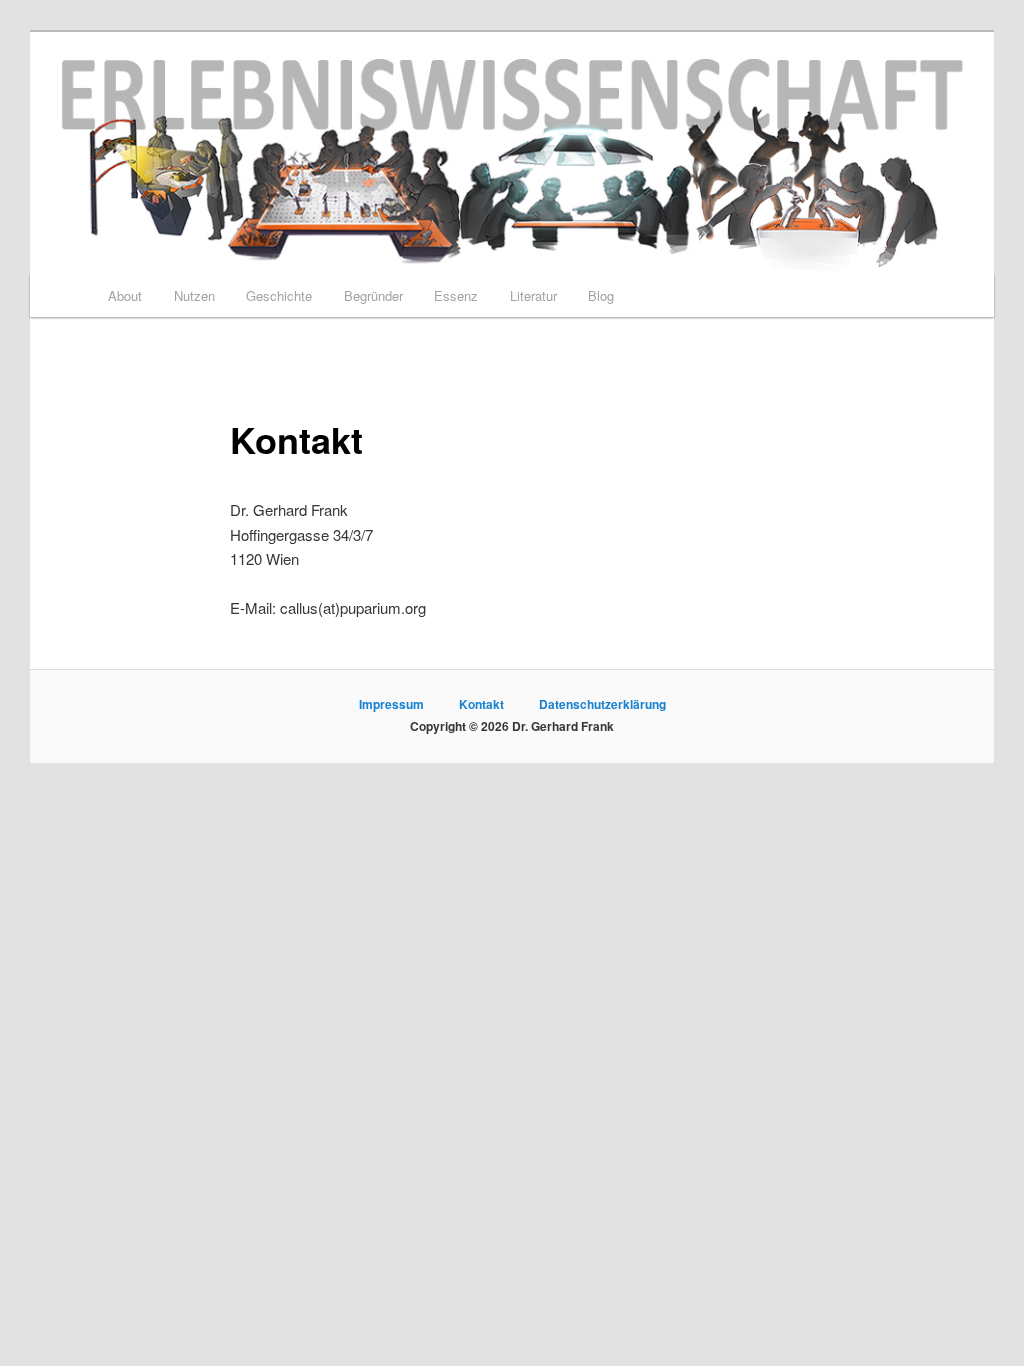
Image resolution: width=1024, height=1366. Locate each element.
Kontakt (481, 704)
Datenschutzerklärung (602, 704)
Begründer (373, 295)
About (125, 295)
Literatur (533, 295)
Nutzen (194, 295)
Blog (601, 295)
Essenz (456, 295)
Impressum (391, 704)
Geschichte (279, 295)
